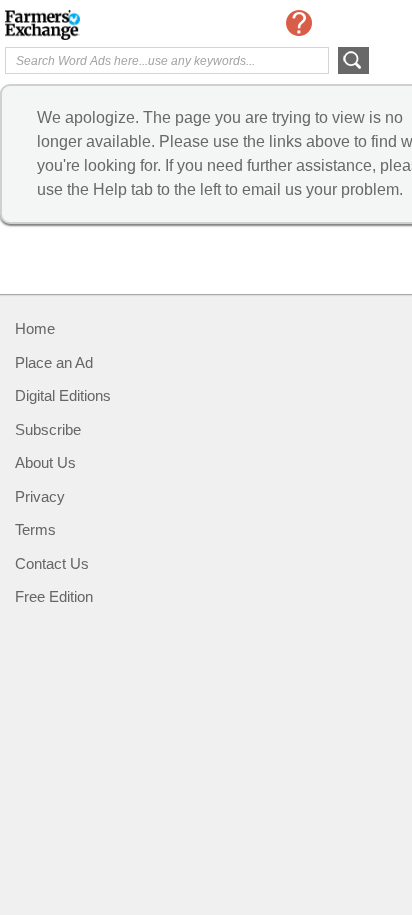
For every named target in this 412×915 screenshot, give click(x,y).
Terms (35, 529)
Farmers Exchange (85, 25)
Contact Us (52, 563)
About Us (45, 462)
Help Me (299, 23)
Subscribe (48, 429)
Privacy (40, 496)
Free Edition (54, 596)
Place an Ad (54, 362)
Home (35, 328)
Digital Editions (63, 395)
